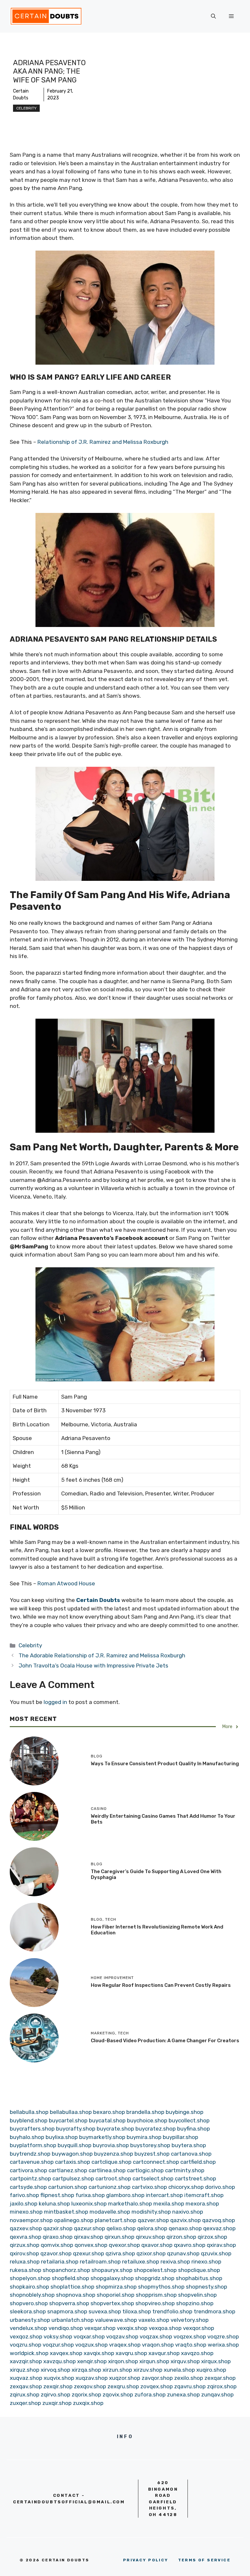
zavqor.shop (157, 2378)
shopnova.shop (76, 2295)
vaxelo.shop (154, 2320)
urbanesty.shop (30, 2320)
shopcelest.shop (155, 2270)
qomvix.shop (57, 2245)
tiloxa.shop (137, 2311)
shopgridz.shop (155, 2278)
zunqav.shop (217, 2394)
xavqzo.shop (197, 2353)
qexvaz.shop (219, 2228)
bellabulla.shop (29, 2112)
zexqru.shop (123, 2386)
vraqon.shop (158, 2345)
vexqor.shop (199, 2328)
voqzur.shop (58, 2345)
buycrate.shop (115, 2129)
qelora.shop (152, 2228)
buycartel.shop (68, 2120)
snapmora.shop (67, 2311)
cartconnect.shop (156, 2162)
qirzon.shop (181, 2237)
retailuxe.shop (141, 2262)
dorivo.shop (220, 2187)
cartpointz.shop (30, 2178)
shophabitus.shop (199, 2278)
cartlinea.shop (107, 2170)
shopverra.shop (69, 2303)
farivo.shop (24, 2195)
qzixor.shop (151, 2253)
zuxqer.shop (25, 2403)
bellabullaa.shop (71, 2112)
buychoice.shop (147, 2120)
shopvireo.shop (155, 2303)
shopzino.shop (195, 2303)
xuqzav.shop (92, 2378)
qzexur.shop (89, 2253)
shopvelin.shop (197, 2295)
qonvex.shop (91, 2245)
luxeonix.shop (89, 2204)
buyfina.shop (194, 2129)
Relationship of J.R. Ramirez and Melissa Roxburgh (103, 442)
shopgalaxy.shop (112, 2278)
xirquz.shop (25, 2370)
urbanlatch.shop (73, 2320)
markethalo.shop (130, 2204)
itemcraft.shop (204, 2195)
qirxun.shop (119, 2237)
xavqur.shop (164, 2353)
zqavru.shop (190, 2386)
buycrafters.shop (32, 2129)
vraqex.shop (125, 2345)
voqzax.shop (156, 2336)
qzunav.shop (183, 2253)
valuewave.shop (116, 2320)
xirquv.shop (185, 2361)
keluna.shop (54, 2204)
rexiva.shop (175, 2262)
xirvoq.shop (56, 2370)
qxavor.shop (157, 2245)
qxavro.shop (190, 2245)
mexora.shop (202, 2204)
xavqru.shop (131, 2353)
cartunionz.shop (110, 2187)
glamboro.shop (125, 2195)
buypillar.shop (181, 2137)
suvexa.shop (105, 2311)
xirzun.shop (117, 2370)
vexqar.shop (100, 2328)
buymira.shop (144, 2137)
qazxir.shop (58, 2228)
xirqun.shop (154, 2361)
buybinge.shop (185, 2112)
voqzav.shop (122, 2336)
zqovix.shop (118, 2394)
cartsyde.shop (28, 2187)
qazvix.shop (186, 2220)
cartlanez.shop (68, 2170)
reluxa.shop (25, 2262)
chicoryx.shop (186, 2187)
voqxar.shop (89, 2336)
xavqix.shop (99, 2353)
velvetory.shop (190, 2320)
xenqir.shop (92, 2361)
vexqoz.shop (26, 2336)
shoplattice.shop (72, 2287)
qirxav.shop (89, 2237)
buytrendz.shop (30, 2154)
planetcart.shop (116, 2220)
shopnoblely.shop (32, 2295)
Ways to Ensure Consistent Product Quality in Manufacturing (165, 1764)
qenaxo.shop (185, 2228)
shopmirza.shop (116, 2287)
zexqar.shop (220, 2378)
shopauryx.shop (112, 2270)
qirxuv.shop (150, 2237)
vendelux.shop (28, 2328)
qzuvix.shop (216, 2253)
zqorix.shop (86, 2394)
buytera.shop (189, 2145)
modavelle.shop (110, 2212)
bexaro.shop (109, 2112)
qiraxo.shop (58, 2237)
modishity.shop (151, 2212)
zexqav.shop (26, 2386)
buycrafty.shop (76, 2129)
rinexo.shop (206, 2262)
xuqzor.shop (125, 2378)
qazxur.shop (90, 2228)
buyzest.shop (152, 2154)
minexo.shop (26, 2212)
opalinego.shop (74, 2220)
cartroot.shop (113, 2178)
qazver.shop (153, 2220)
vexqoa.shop (165, 2328)
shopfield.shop (70, 2278)
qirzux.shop (25, 2245)
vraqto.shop (191, 2345)
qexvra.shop (26, 2237)
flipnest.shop (57, 2195)
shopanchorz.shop (66, 2270)
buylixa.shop (62, 2137)
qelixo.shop (121, 2228)
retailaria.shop (60, 2262)
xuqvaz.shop (26, 2378)
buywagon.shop (72, 2154)
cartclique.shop (111, 2162)
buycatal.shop (107, 2120)
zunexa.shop (183, 2394)
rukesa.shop (26, 2270)
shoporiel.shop (116, 2295)
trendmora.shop (215, 2311)
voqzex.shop (190, 2336)
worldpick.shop (29, 2353)
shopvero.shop (29, 2303)
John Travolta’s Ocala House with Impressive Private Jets (93, 1666)
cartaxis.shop (73, 2162)
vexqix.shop (132, 2328)
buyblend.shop (29, 2120)
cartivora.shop (28, 2170)
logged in (55, 1702)
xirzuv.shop (148, 2370)
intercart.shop (164, 2195)
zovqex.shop (157, 2386)
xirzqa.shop (86, 2370)
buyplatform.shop (33, 2145)
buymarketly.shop (102, 2137)
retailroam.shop (100, 2262)
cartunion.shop (68, 2187)
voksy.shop (58, 2336)
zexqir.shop (58, 2386)
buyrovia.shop (111, 2145)
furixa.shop (90, 2195)
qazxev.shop (26, 2228)
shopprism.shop (156, 2295)
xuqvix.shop (59, 2378)
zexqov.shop (90, 2386)
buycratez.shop (156, 2129)
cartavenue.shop (32, 2162)
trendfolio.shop (172, 2311)
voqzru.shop (26, 2345)
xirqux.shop (216, 2361)
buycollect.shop (189, 2120)
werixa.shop (223, 2345)
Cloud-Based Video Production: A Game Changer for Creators (165, 2041)
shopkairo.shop (29, 2287)
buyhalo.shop (27, 2137)
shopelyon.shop (30, 2278)
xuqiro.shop (211, 2370)
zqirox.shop (222, 2386)
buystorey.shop (150, 2145)
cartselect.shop (153, 2178)
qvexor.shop (124, 2245)
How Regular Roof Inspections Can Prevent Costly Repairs (161, 1985)
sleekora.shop (28, 2311)
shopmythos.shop (161, 2287)
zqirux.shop (25, 2394)
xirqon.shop (123, 2361)
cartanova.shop (191, 2154)
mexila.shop (169, 2204)
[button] (213, 16)
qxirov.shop (24, 2253)
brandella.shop (145, 2112)
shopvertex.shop (112, 2303)
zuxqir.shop (57, 2403)
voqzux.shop (91, 2345)
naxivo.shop (188, 2212)
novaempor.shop (31, 2220)
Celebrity (26, 108)
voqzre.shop (223, 2336)
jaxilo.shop (24, 2204)
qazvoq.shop (219, 2220)
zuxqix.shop (88, 2403)
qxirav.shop (221, 2245)
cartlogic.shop (145, 2170)
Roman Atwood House (66, 1583)
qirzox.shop (212, 2237)
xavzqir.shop (26, 2361)
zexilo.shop (189, 2378)
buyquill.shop (75, 2145)
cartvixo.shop (149, 2187)
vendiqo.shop (66, 2328)
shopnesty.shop (207, 2287)
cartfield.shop (198, 2162)
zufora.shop (150, 2394)
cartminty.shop (185, 2170)
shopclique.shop (199, 2270)
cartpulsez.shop (73, 2178)
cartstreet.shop (195, 2178)
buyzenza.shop (114, 2154)
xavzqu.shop (60, 2361)
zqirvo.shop (56, 2394)
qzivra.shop (120, 2253)
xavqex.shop (66, 2353)
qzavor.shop (56, 2253)
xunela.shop (179, 2370)
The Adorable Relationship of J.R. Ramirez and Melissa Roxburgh (102, 1655)
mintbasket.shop (66, 2212)
